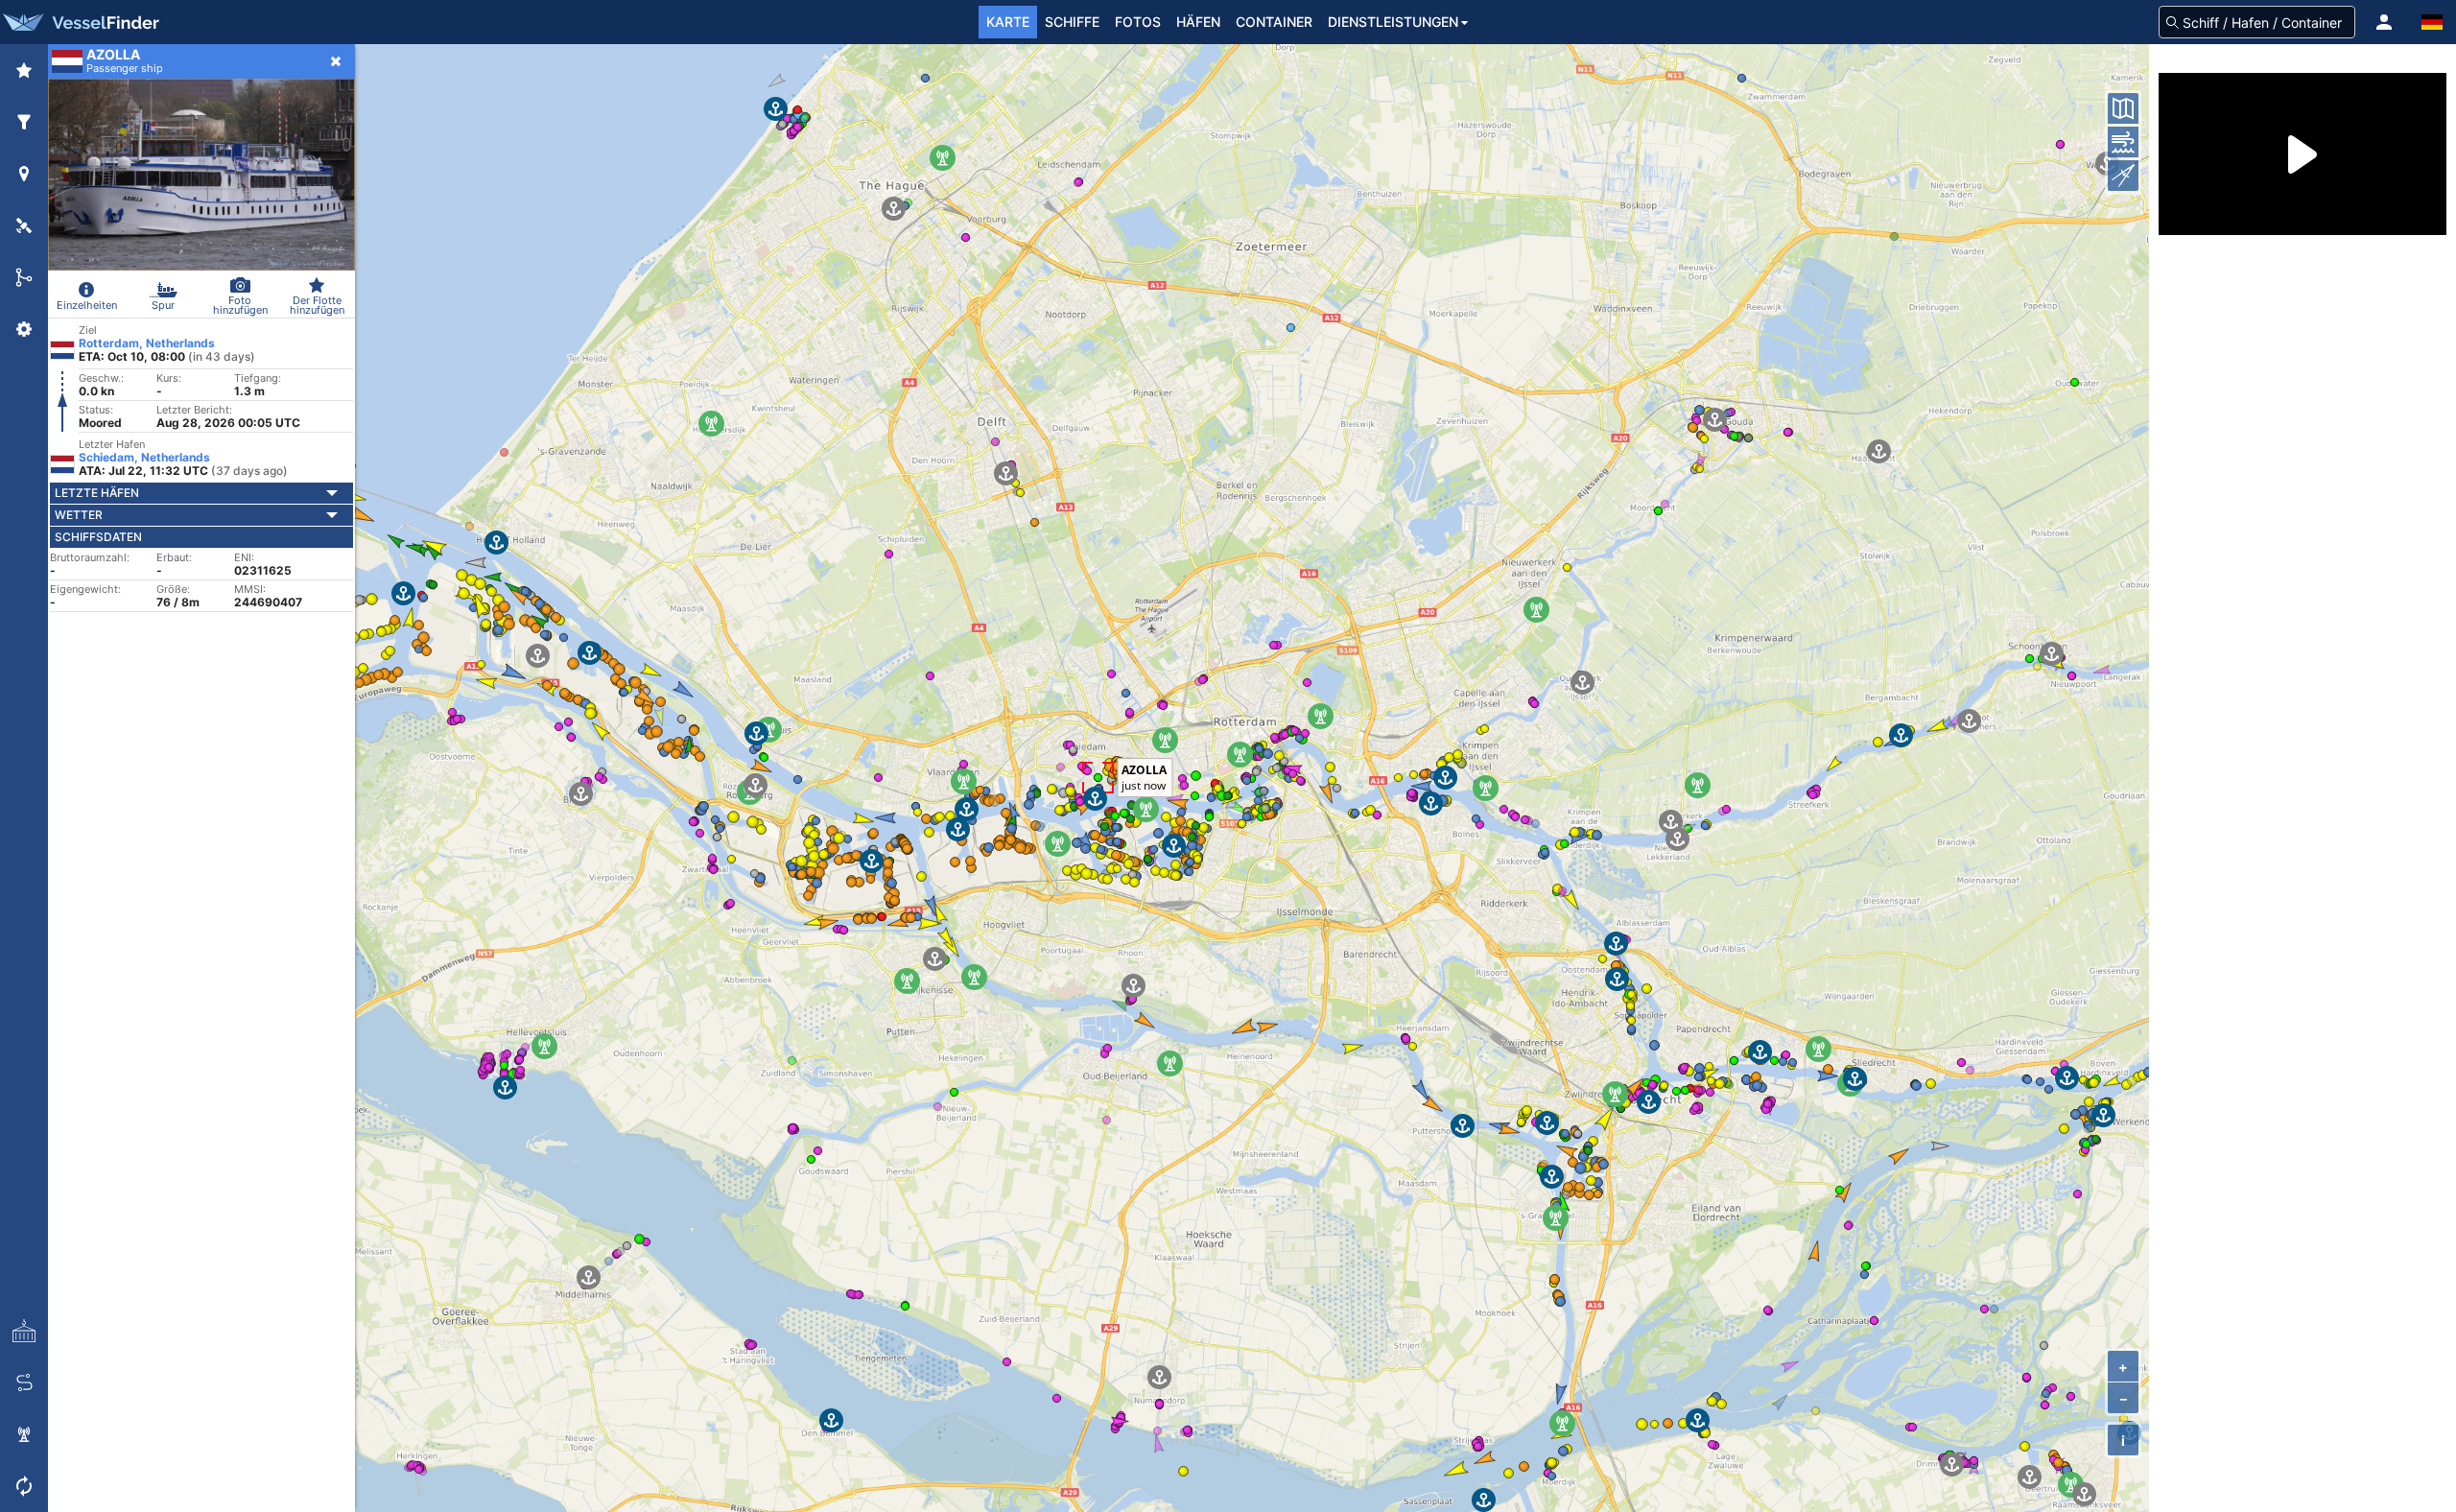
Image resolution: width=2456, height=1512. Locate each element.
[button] (2384, 22)
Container (1274, 22)
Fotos (1138, 22)
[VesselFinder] (80, 22)
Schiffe (1072, 22)
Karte (1008, 22)
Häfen (1198, 22)
